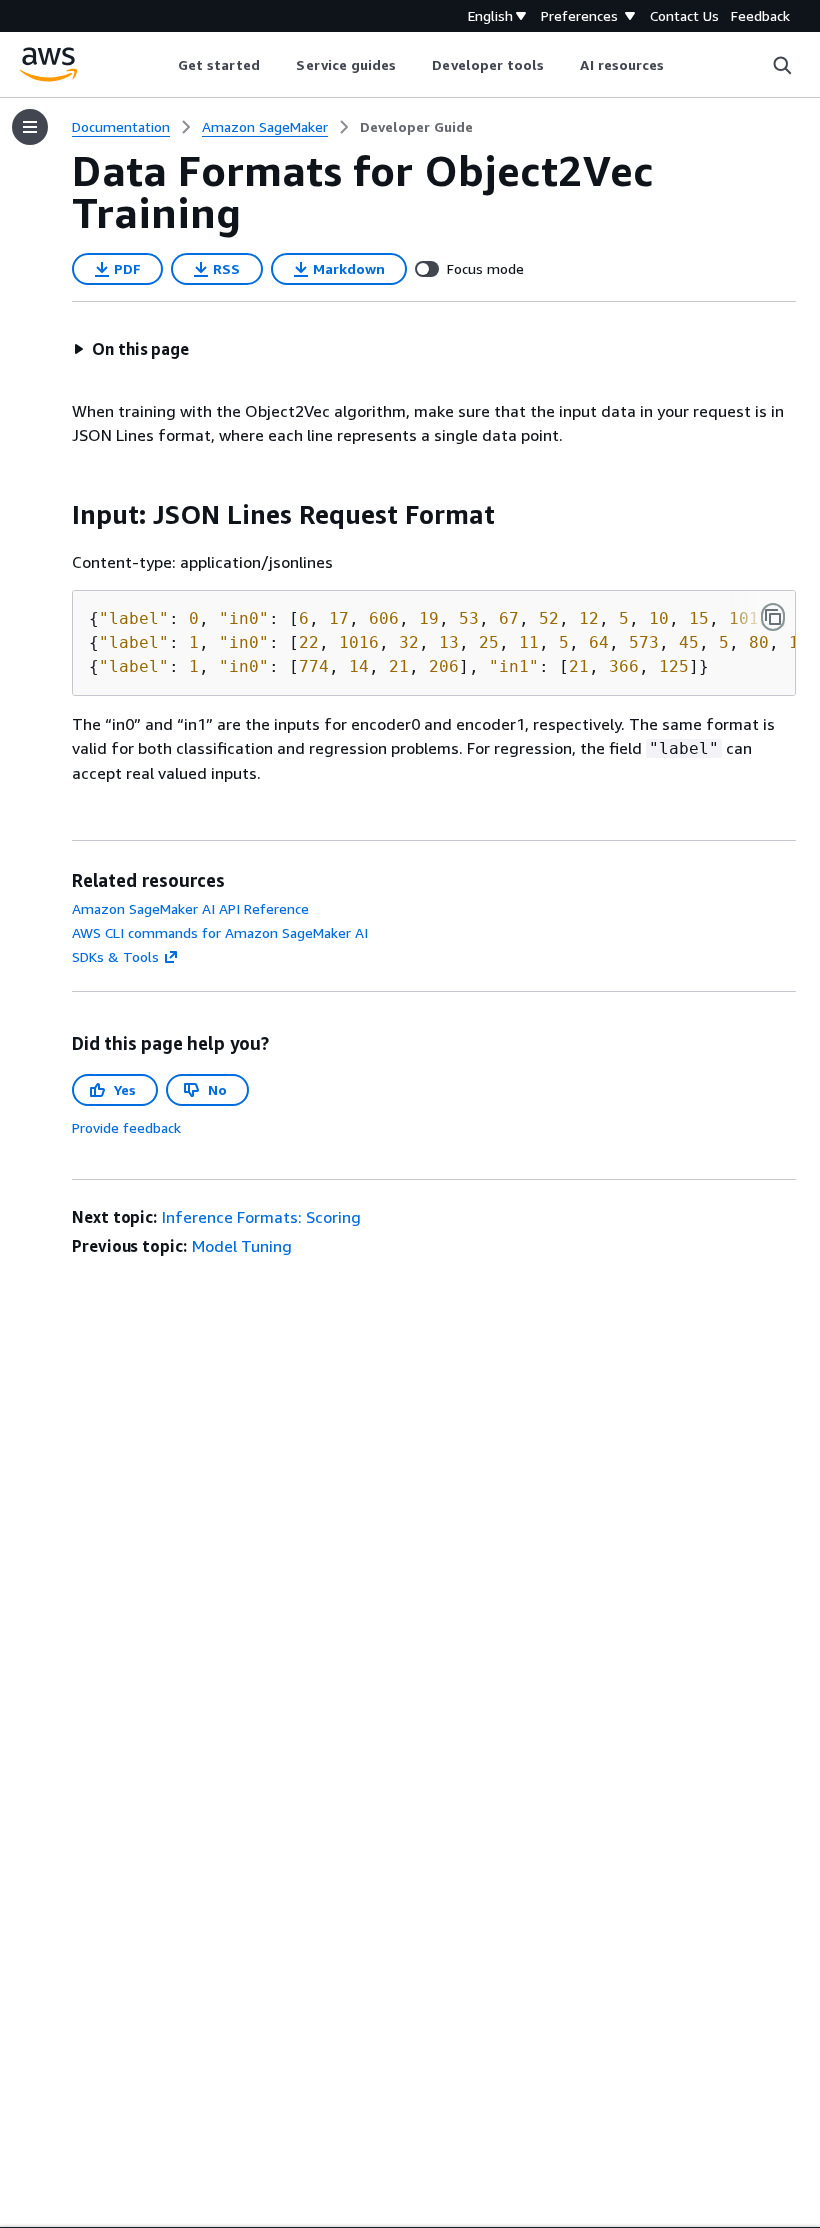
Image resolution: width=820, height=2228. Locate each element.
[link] (416, 127)
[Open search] (782, 65)
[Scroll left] (162, 65)
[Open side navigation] (30, 127)
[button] (131, 349)
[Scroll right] (679, 65)
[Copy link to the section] (56, 515)
